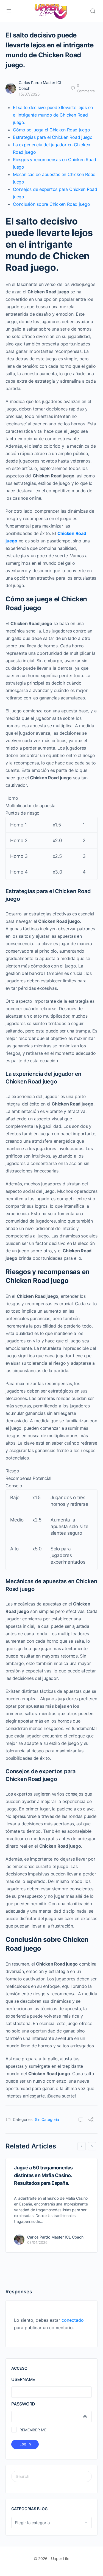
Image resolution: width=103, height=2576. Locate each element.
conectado (73, 2320)
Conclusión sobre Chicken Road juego (51, 204)
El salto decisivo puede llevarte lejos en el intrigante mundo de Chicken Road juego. (53, 115)
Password (23, 2404)
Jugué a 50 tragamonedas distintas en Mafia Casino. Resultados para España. (43, 2175)
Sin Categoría (47, 2119)
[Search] (93, 11)
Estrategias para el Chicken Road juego (53, 137)
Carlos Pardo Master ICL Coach (55, 2237)
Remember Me (33, 2430)
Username (23, 2379)
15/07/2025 (29, 94)
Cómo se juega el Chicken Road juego (51, 130)
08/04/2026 (37, 2242)
